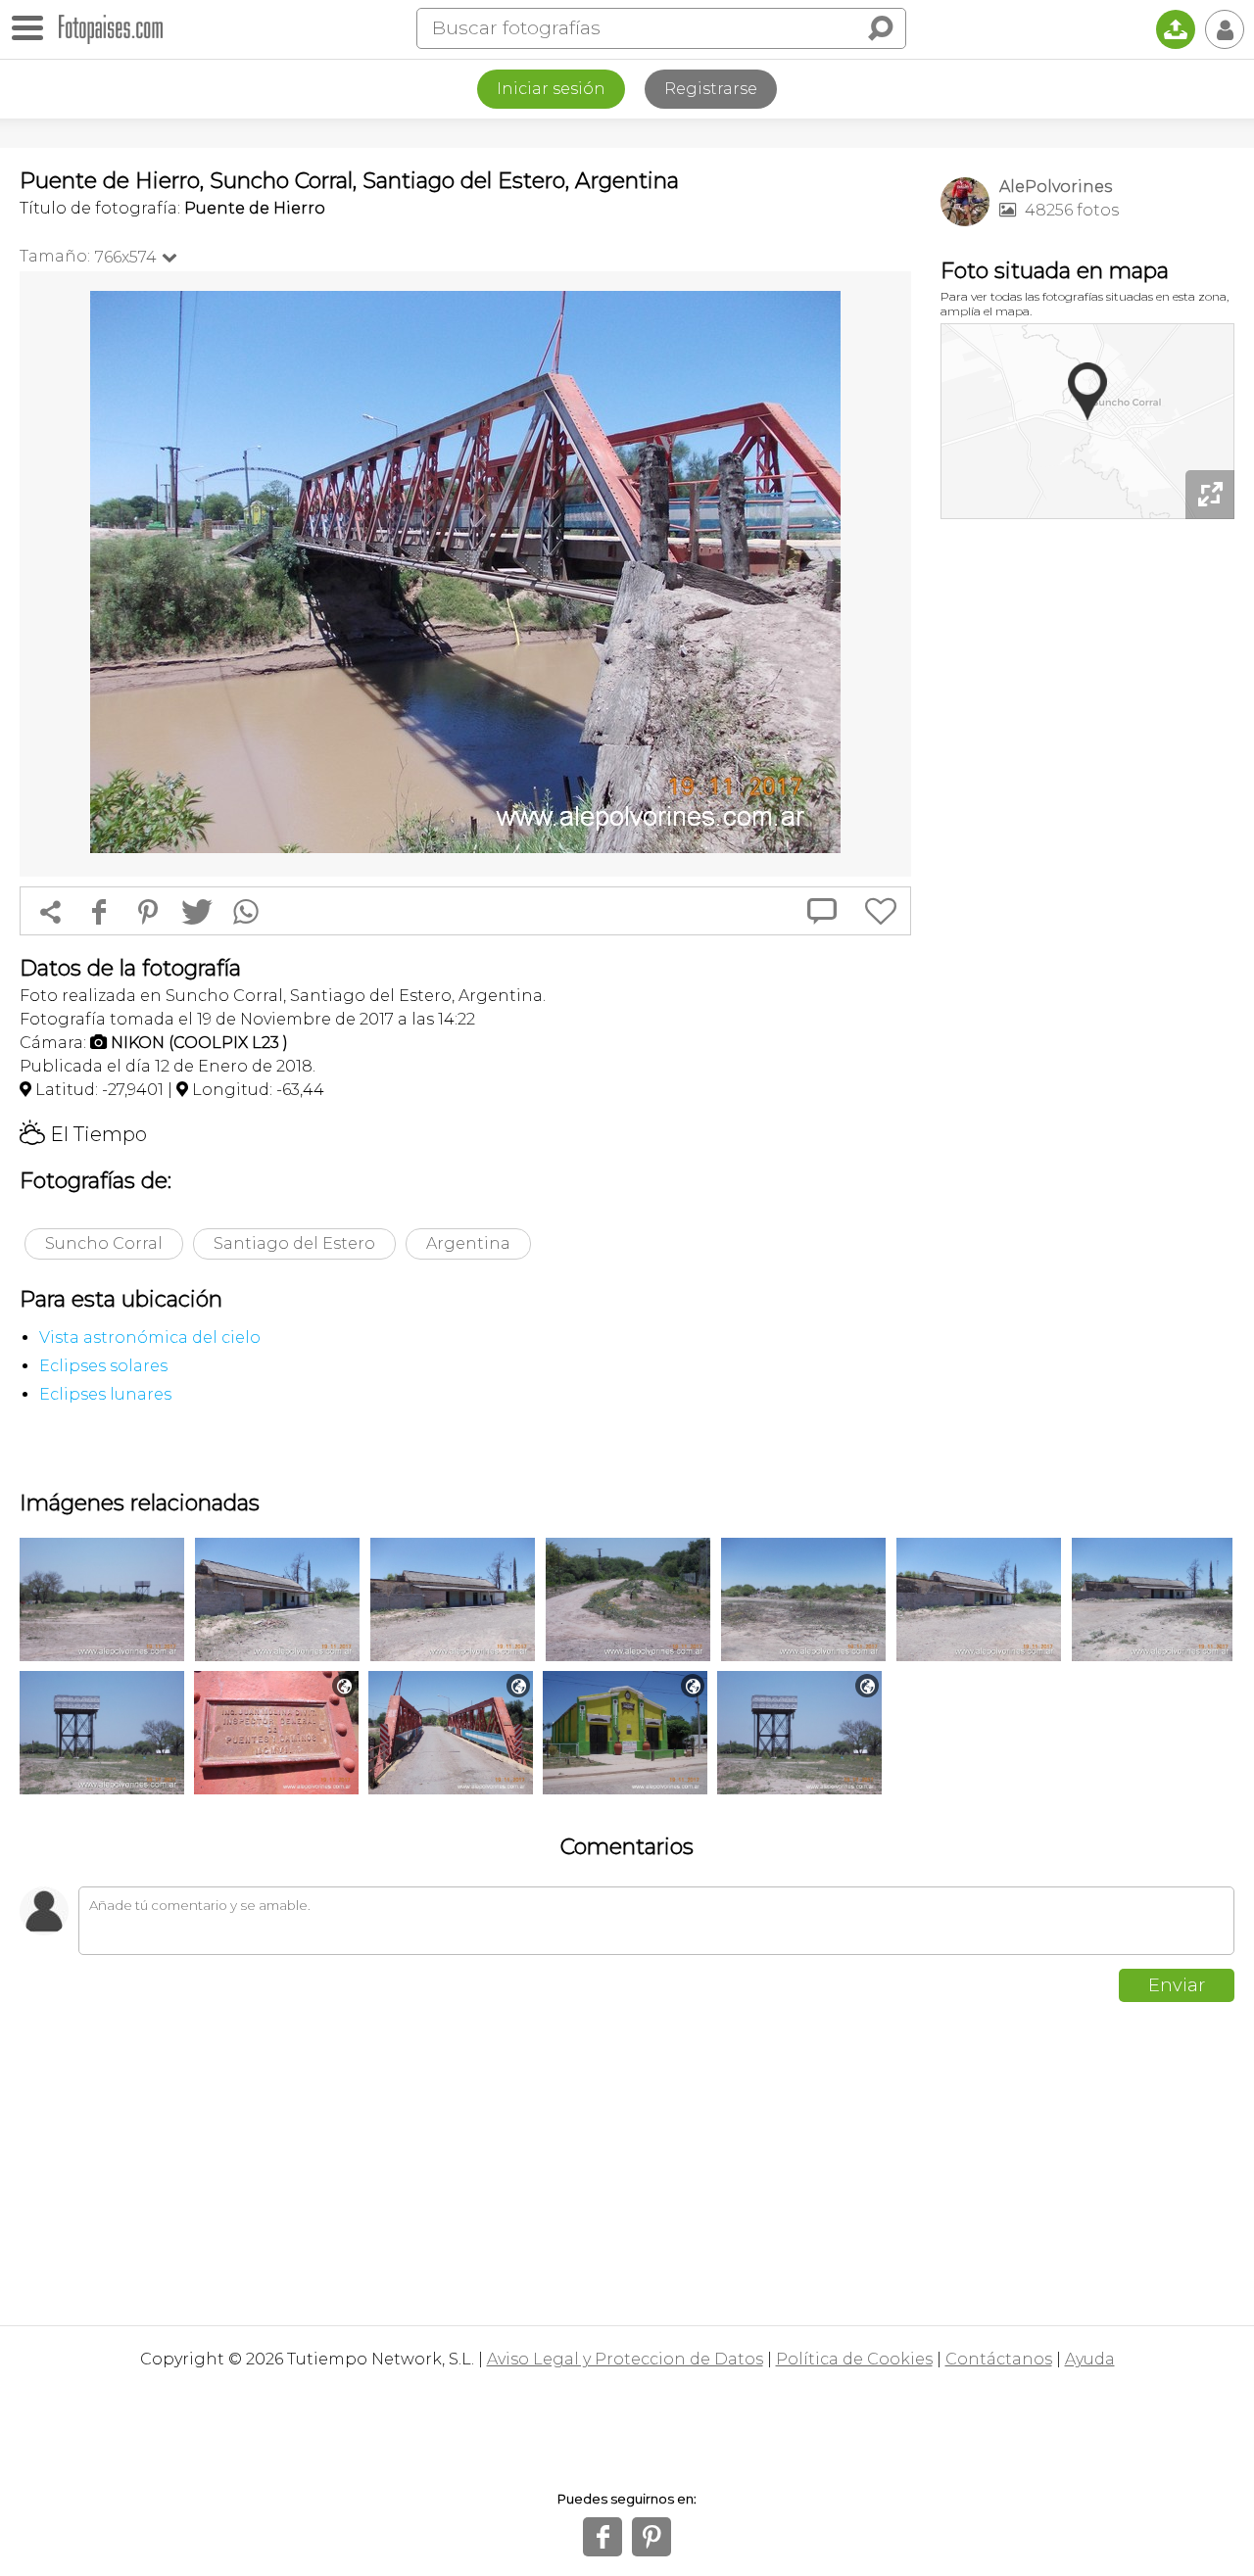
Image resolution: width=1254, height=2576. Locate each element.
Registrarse (711, 89)
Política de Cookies (854, 2359)
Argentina (468, 1243)
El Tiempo (83, 1134)
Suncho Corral (104, 1243)
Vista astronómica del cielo (150, 1337)
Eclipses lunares (105, 1394)
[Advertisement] (1087, 833)
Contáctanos (999, 2359)
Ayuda (1090, 2359)
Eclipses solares (103, 1366)
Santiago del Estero (294, 1243)
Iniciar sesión (551, 89)
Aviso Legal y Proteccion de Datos (625, 2359)
